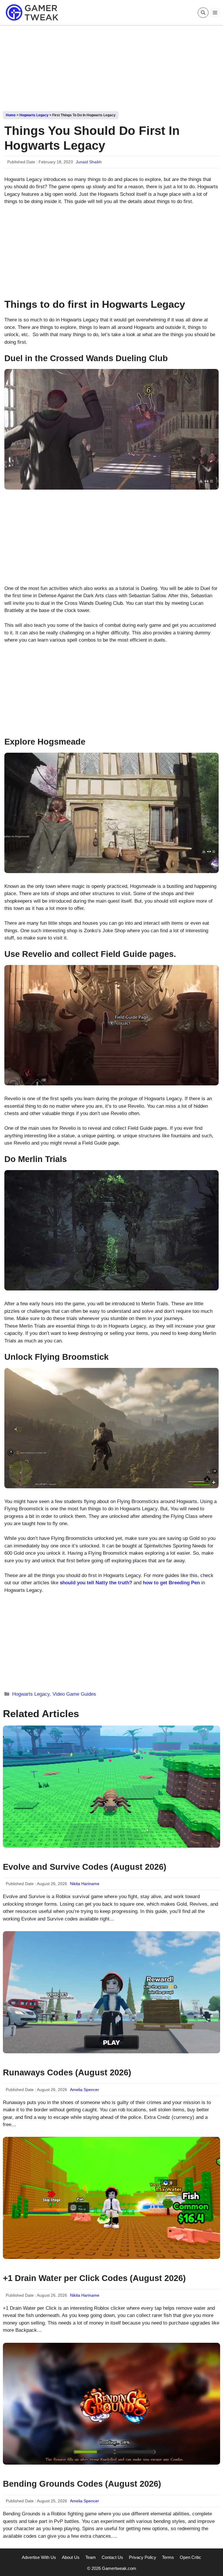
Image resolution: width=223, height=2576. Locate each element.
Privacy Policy (143, 2557)
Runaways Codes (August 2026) (67, 2072)
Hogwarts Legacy (34, 115)
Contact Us (112, 2557)
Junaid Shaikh (89, 162)
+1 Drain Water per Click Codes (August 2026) (94, 2278)
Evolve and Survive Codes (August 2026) (85, 1867)
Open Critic (190, 2557)
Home (11, 115)
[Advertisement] (111, 66)
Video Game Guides (74, 1694)
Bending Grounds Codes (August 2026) (82, 2484)
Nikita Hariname (85, 1884)
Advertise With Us (39, 2557)
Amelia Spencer (84, 2090)
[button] (203, 13)
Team (91, 2557)
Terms (168, 2557)
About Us (71, 2557)
